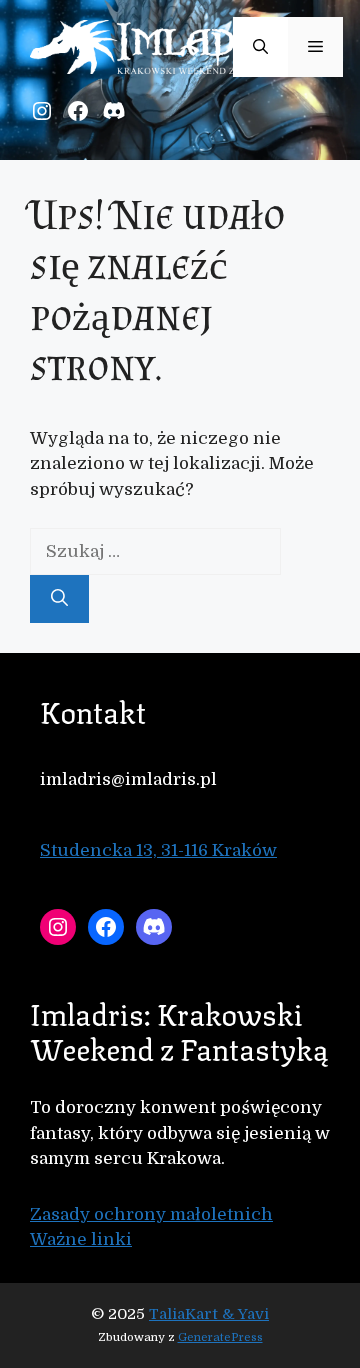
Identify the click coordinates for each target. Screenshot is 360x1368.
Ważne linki (81, 1239)
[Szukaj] (59, 599)
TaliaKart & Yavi (209, 1314)
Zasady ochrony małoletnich (151, 1214)
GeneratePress (220, 1337)
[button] (260, 47)
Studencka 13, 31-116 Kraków (158, 850)
